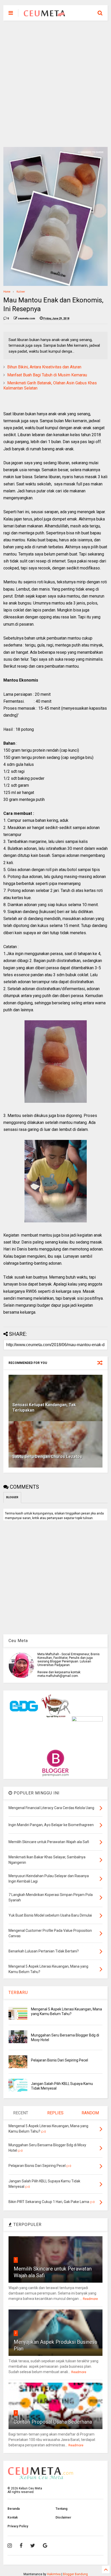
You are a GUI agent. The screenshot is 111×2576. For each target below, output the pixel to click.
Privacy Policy (18, 2526)
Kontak (13, 2517)
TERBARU (18, 1993)
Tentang (61, 2509)
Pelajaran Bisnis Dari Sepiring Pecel (60, 2060)
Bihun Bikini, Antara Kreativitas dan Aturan (44, 367)
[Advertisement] (55, 84)
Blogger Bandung (75, 2574)
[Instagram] (10, 2546)
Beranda (14, 2509)
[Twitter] (33, 2546)
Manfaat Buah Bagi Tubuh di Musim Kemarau (47, 375)
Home (7, 292)
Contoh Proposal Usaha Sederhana (53, 2422)
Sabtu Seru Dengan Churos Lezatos (47, 1457)
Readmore (90, 2299)
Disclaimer (63, 2517)
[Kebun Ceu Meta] (44, 14)
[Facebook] (21, 2546)
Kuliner (21, 292)
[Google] (45, 2546)
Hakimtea (54, 2574)
